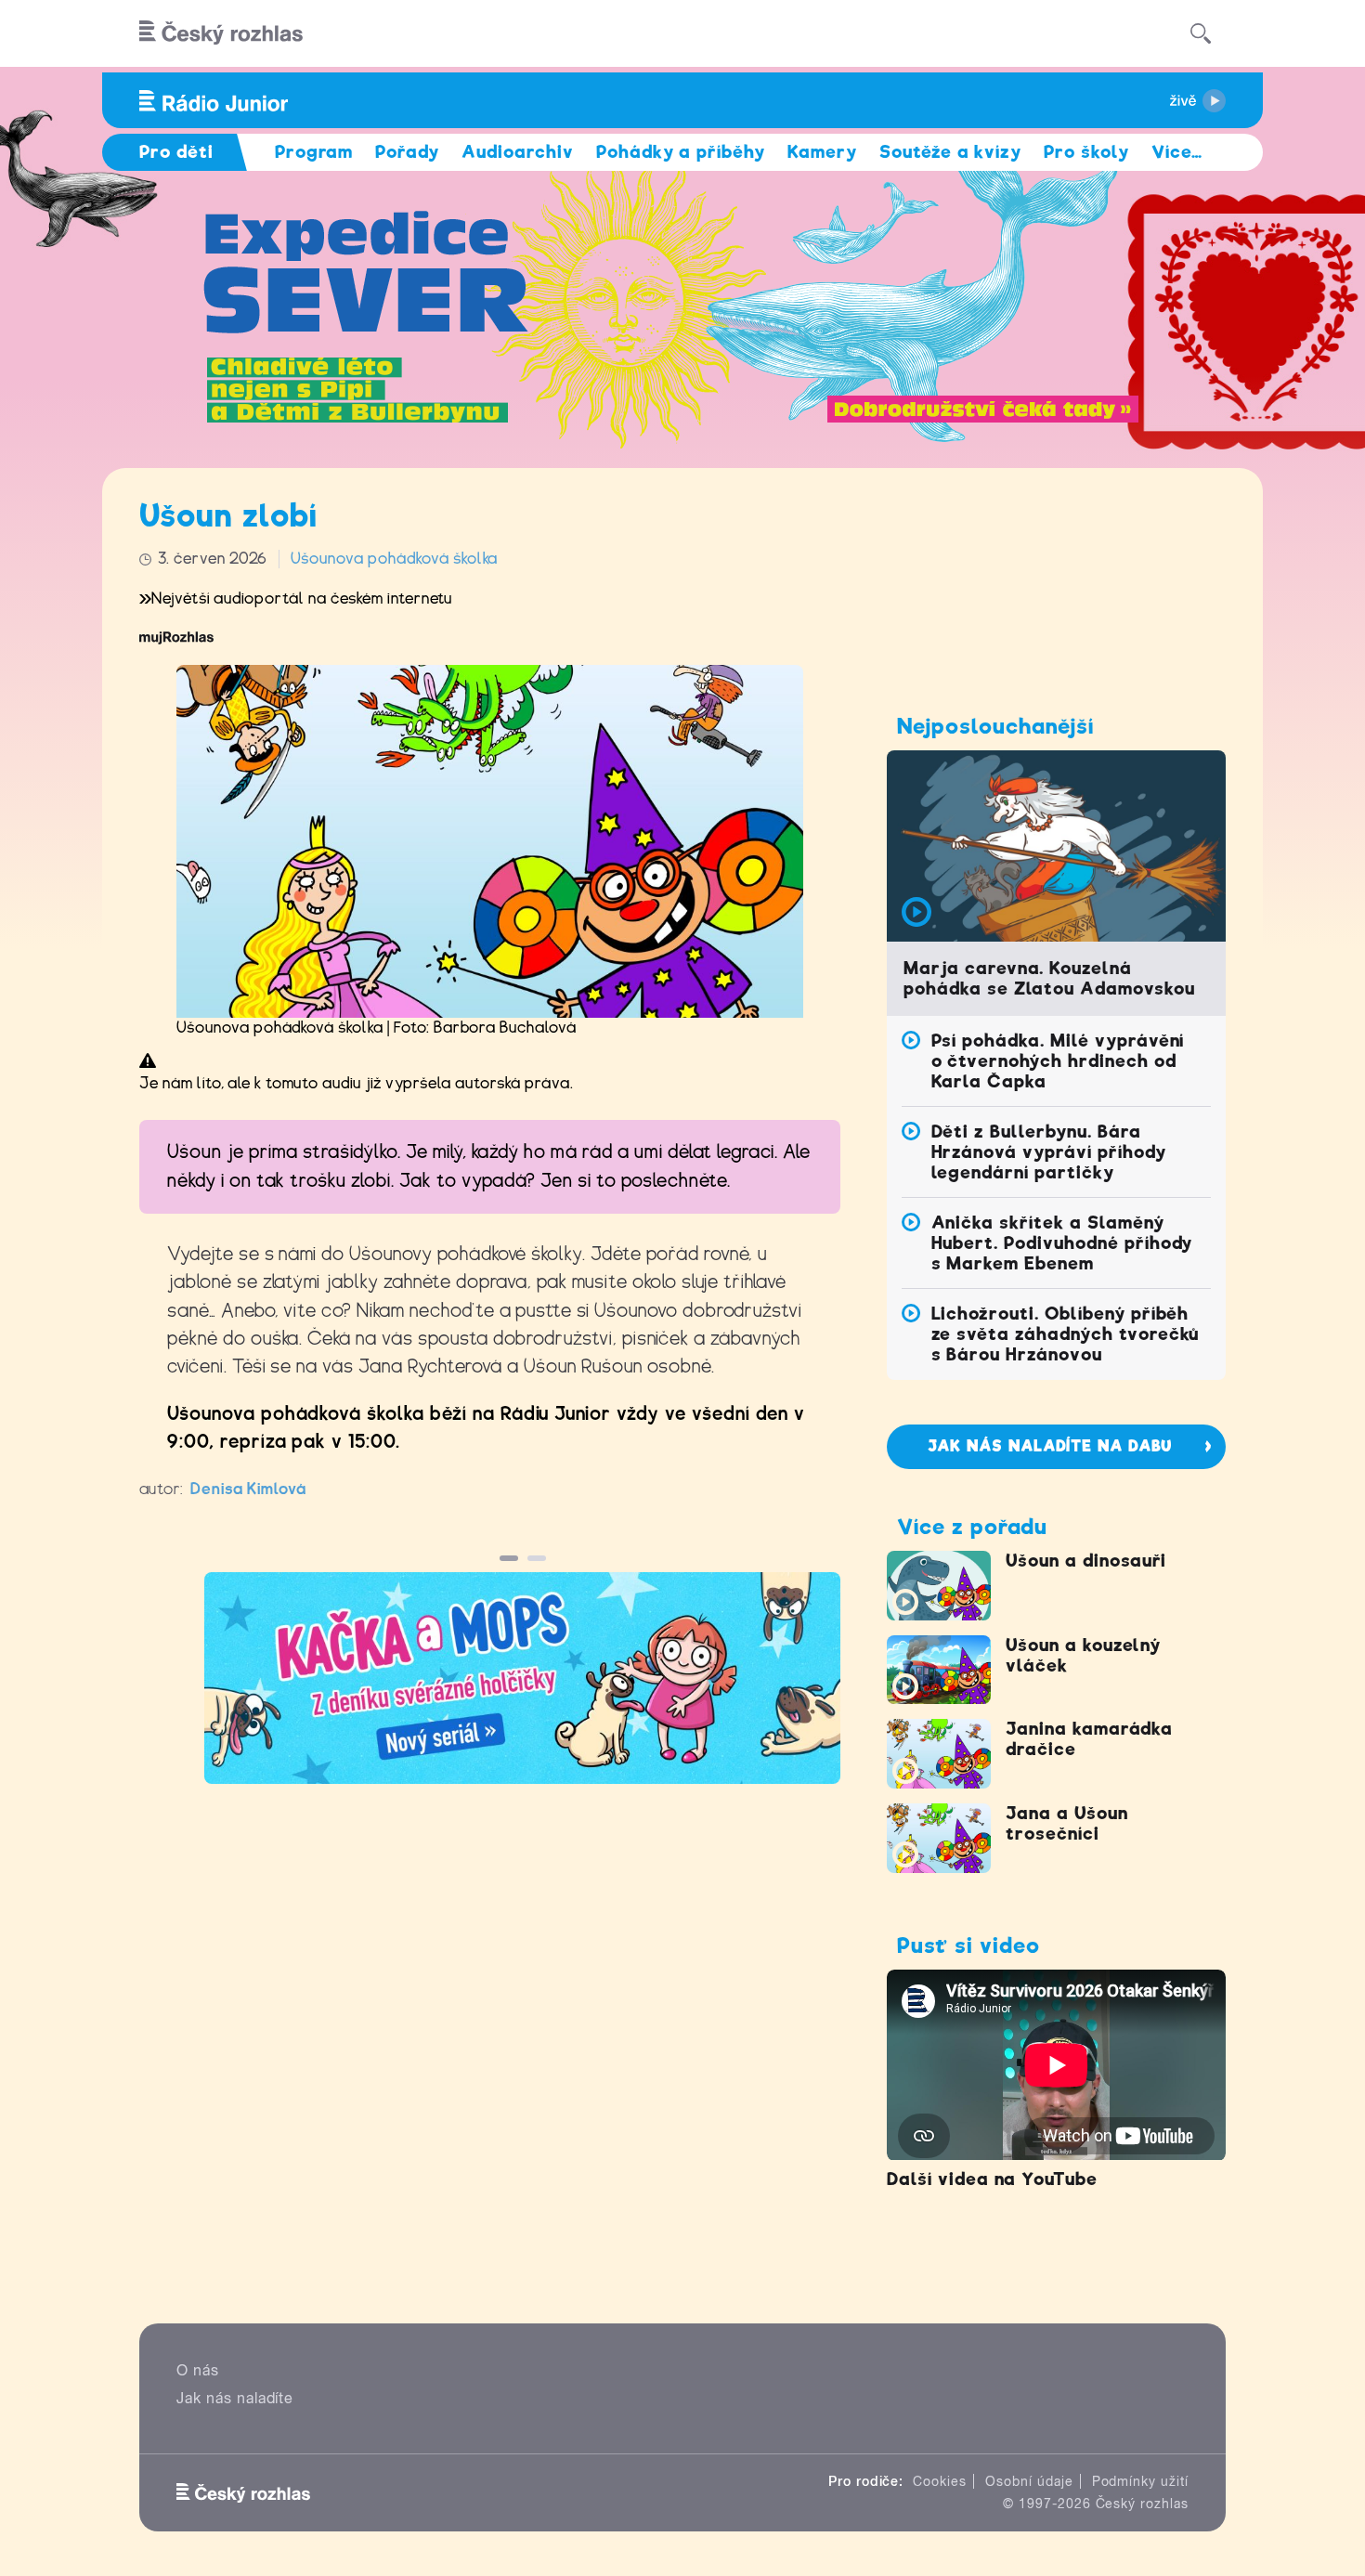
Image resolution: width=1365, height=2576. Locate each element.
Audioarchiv (518, 152)
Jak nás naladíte (235, 2398)
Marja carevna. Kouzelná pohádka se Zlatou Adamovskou (1049, 978)
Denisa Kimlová (248, 1489)
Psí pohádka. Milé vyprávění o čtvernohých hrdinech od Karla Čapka (1058, 1061)
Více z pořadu (972, 1527)
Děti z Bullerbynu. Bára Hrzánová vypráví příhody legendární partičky (1049, 1152)
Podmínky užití (1140, 2481)
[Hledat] (1201, 33)
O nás (198, 2370)
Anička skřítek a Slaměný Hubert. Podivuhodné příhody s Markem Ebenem (1062, 1243)
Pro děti (176, 152)
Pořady (407, 152)
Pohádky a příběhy (681, 152)
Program (314, 152)
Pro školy (1086, 152)
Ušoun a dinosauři (1086, 1561)
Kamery (822, 152)
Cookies (940, 2481)
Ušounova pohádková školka (394, 559)
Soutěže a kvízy (950, 152)
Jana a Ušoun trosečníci (1067, 1823)
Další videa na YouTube (992, 2179)
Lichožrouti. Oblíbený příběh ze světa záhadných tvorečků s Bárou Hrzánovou (1066, 1334)
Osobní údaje (1029, 2481)
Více (1177, 152)
